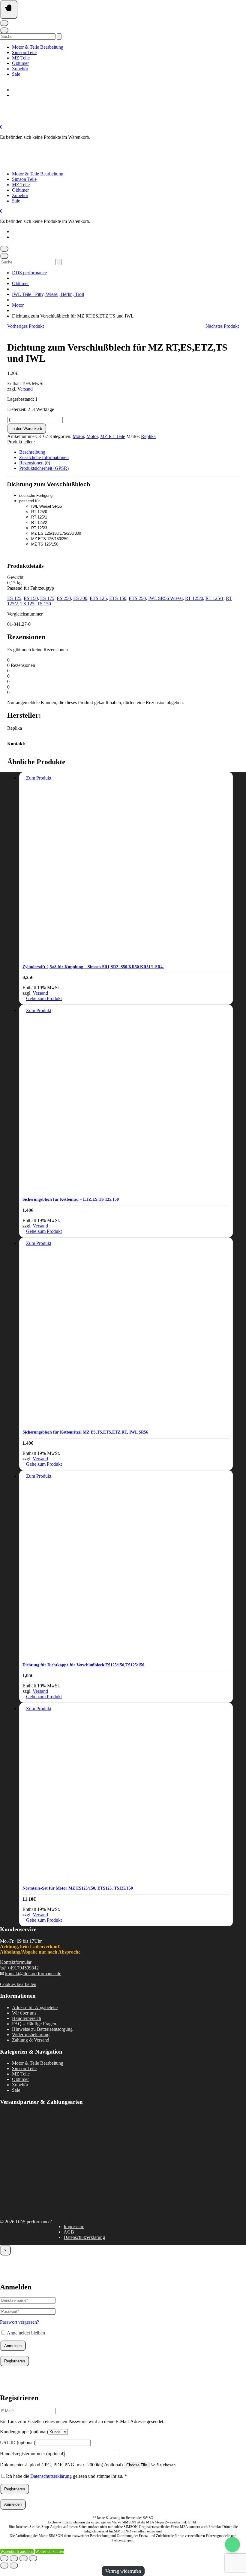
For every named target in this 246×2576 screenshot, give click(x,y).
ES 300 (80, 598)
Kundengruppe (24, 2432)
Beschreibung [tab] (32, 452)
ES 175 (47, 598)
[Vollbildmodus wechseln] (14, 2558)
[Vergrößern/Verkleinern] (4, 2558)
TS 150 (44, 604)
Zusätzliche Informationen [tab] (44, 457)
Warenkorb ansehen (17, 2552)
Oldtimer (20, 63)
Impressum (74, 2226)
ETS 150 (118, 598)
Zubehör (20, 69)
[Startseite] (60, 122)
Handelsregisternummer (32, 2454)
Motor (18, 305)
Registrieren (15, 2361)
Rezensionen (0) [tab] (35, 463)
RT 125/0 (194, 598)
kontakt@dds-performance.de (33, 1974)
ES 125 (14, 598)
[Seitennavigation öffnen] (9, 9)
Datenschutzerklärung (84, 2237)
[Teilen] (23, 2558)
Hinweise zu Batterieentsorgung (42, 2029)
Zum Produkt (39, 778)
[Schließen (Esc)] (33, 2558)
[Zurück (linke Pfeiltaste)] (4, 2565)
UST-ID (18, 2442)
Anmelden (13, 2346)
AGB (69, 2232)
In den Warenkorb (27, 429)
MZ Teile (21, 58)
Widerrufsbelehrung (31, 2035)
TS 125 (27, 604)
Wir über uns (24, 2013)
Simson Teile (24, 52)
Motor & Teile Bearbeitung (38, 47)
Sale (16, 74)
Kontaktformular (16, 1962)
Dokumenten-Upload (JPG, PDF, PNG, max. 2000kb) (61, 2465)
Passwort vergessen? (19, 2322)
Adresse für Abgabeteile (35, 2007)
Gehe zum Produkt (44, 998)
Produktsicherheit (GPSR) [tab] (44, 468)
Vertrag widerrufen (123, 2571)
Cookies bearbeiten (18, 1984)
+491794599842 (23, 1968)
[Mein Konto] (4, 23)
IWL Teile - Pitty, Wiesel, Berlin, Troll (48, 294)
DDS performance (29, 273)
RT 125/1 (214, 598)
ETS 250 (137, 598)
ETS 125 (98, 598)
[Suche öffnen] (4, 30)
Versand (25, 389)
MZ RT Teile (113, 436)
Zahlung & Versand (31, 2040)
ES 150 (31, 598)
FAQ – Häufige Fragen (34, 2024)
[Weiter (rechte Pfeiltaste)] (14, 2565)
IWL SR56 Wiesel (165, 598)
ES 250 (64, 598)
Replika (148, 436)
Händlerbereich (27, 2018)
